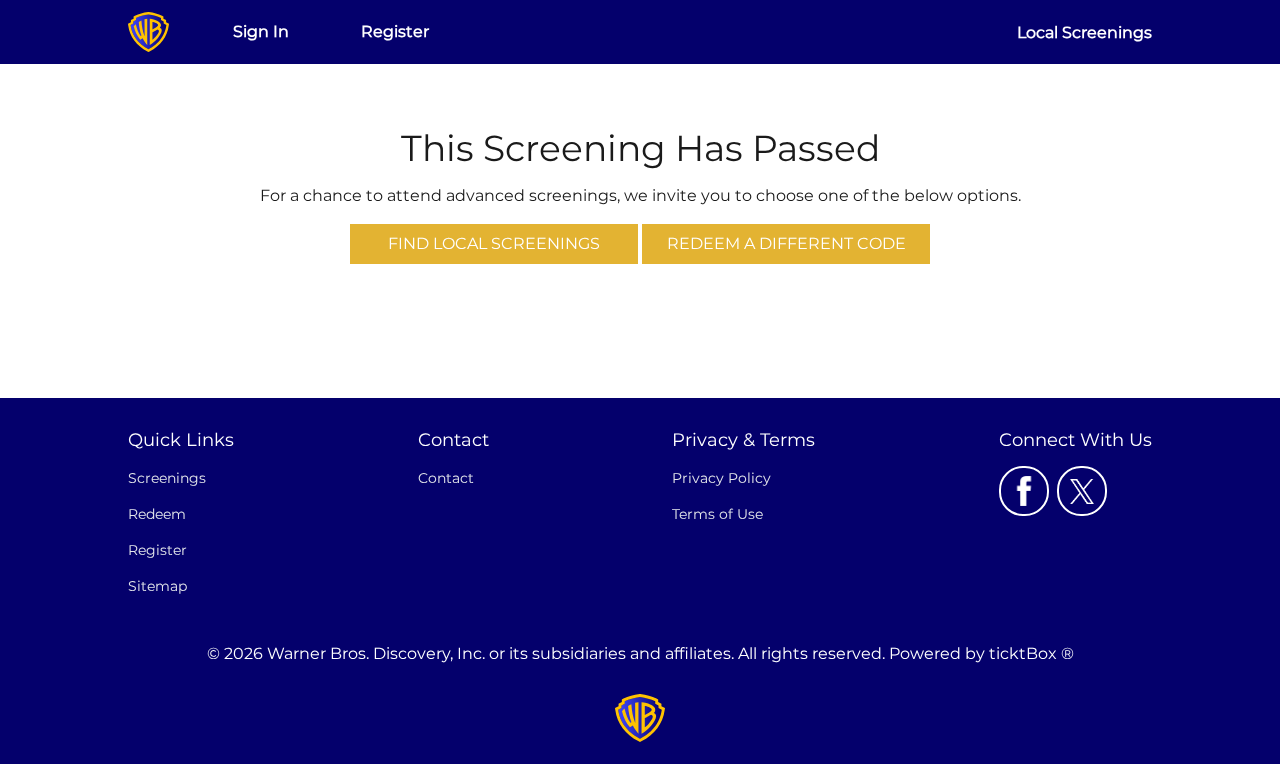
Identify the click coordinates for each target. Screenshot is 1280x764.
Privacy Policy (721, 478)
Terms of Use (717, 514)
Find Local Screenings (494, 243)
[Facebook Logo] (1024, 491)
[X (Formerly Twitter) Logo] (1082, 491)
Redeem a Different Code (786, 243)
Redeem (157, 514)
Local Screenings (1084, 32)
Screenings (167, 478)
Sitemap (157, 586)
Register (395, 31)
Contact (446, 478)
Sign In (261, 31)
